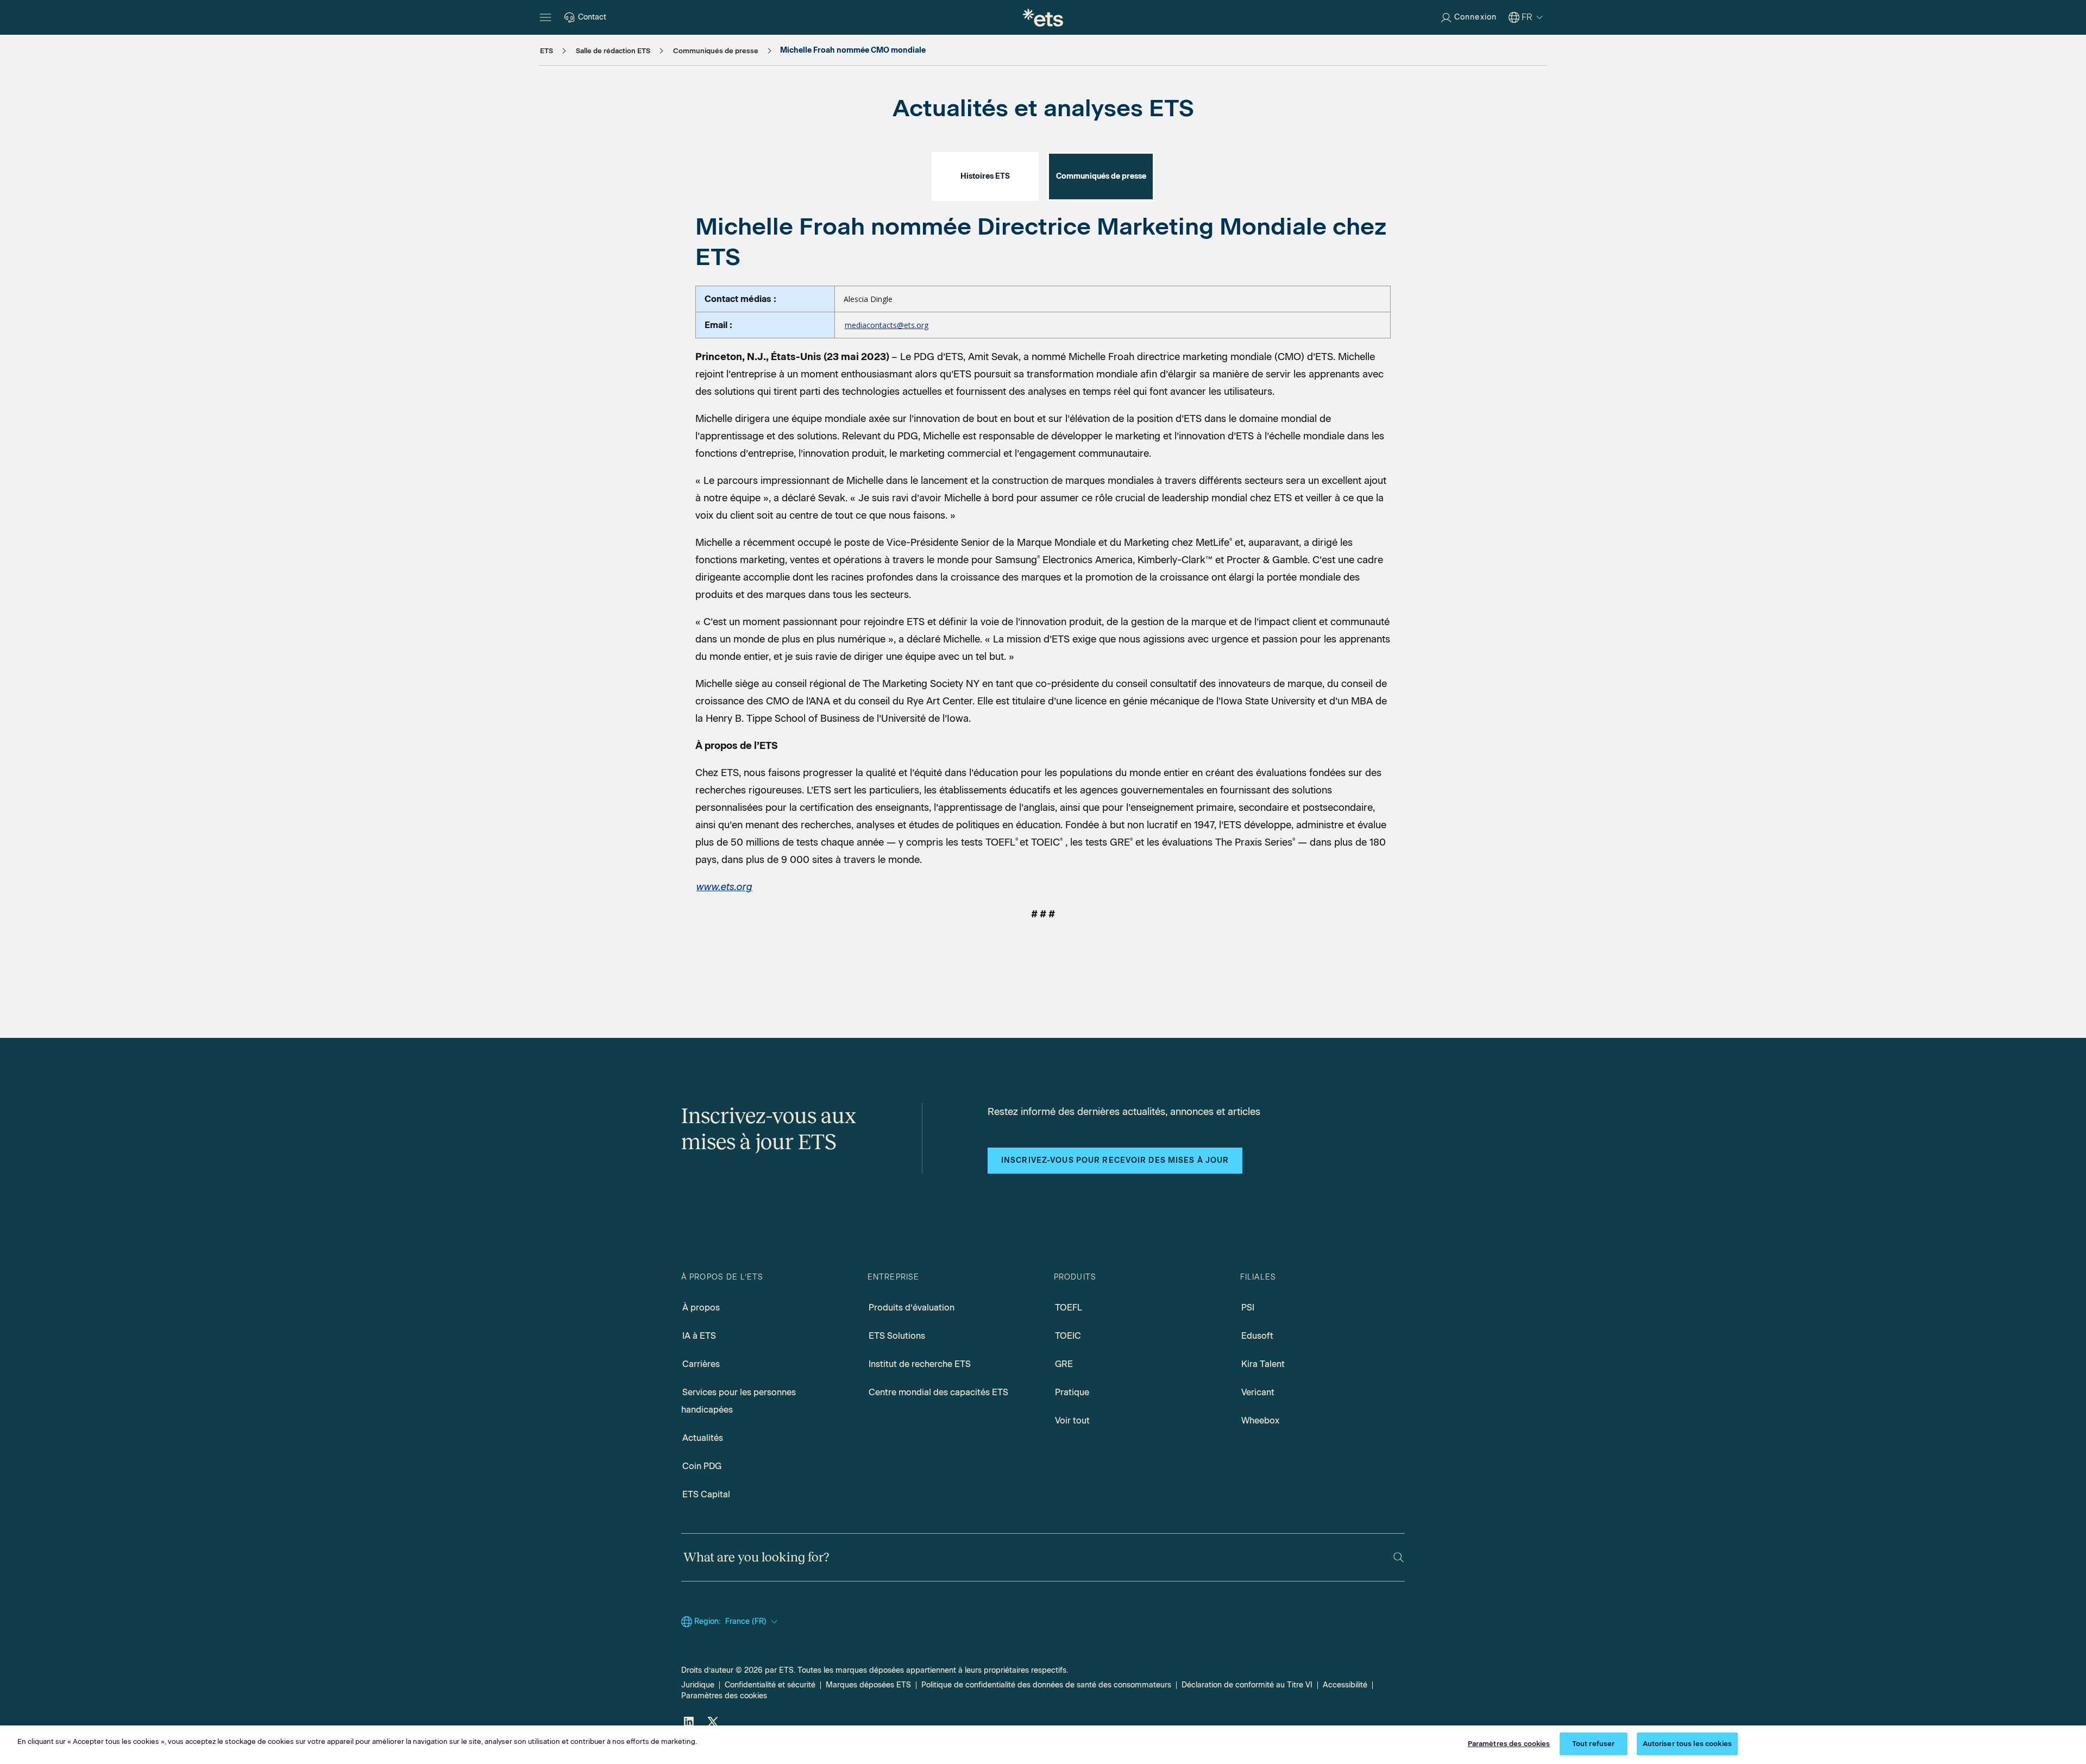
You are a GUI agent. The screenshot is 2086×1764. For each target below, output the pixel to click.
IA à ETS (699, 1336)
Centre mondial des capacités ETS (938, 1392)
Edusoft (1257, 1336)
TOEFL (1069, 1308)
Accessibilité (1345, 1685)
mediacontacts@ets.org (887, 325)
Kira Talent (1263, 1364)
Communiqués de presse (1101, 176)
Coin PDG (702, 1466)
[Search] (1399, 1557)
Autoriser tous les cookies (1687, 1744)
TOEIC (1068, 1336)
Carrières (701, 1364)
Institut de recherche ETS (920, 1364)
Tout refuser (1594, 1744)
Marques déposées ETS (868, 1685)
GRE (1064, 1364)
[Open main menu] (545, 17)
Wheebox (1260, 1420)
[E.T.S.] (1043, 17)
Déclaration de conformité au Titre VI (1247, 1685)
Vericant (1258, 1392)
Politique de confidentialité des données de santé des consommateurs (1046, 1685)
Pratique (1072, 1392)
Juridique (698, 1685)
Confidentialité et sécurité (770, 1685)
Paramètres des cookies (724, 1696)
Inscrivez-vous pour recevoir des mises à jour (1115, 1160)
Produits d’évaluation (912, 1308)
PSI (1248, 1308)
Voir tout (1072, 1420)
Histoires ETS (985, 176)
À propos (701, 1308)
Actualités (703, 1438)
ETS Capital (706, 1494)
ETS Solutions (897, 1336)
